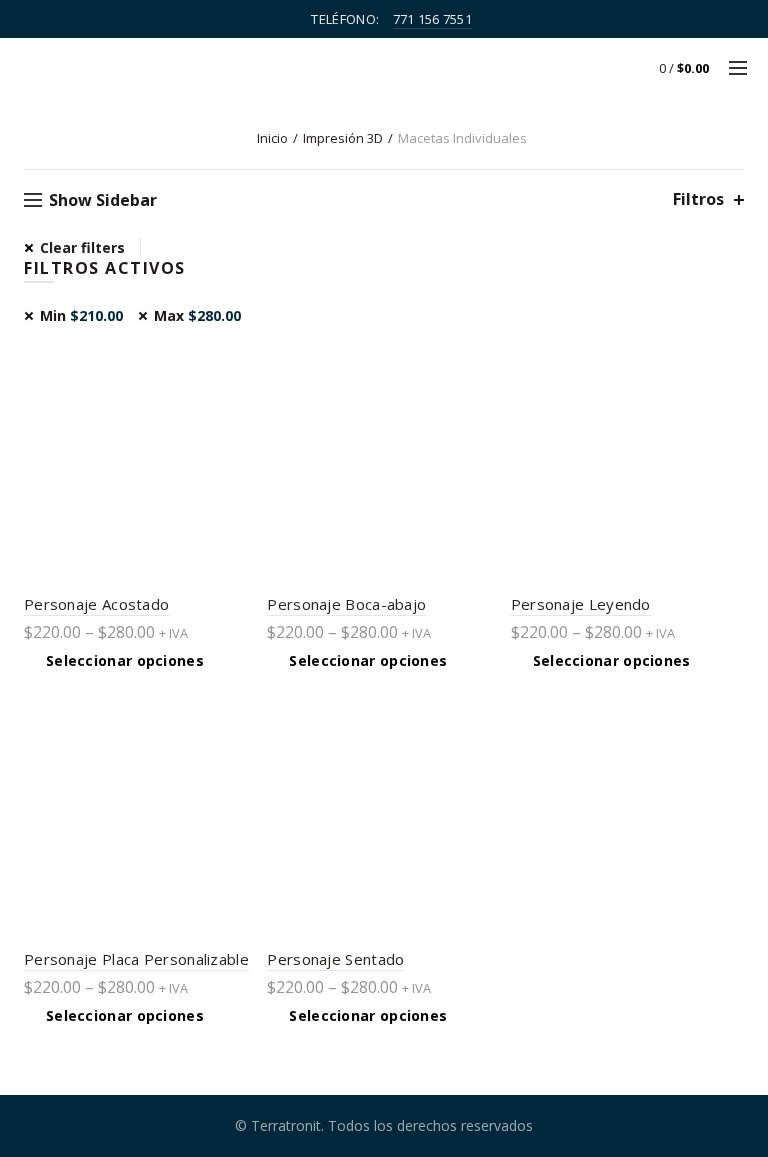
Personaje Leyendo (581, 604)
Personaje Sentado (335, 959)
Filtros (698, 199)
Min (81, 315)
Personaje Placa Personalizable (136, 959)
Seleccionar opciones (125, 661)
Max (197, 315)
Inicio (272, 138)
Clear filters (82, 247)
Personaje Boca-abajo (346, 604)
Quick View (239, 362)
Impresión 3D (343, 138)
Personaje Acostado (96, 604)
